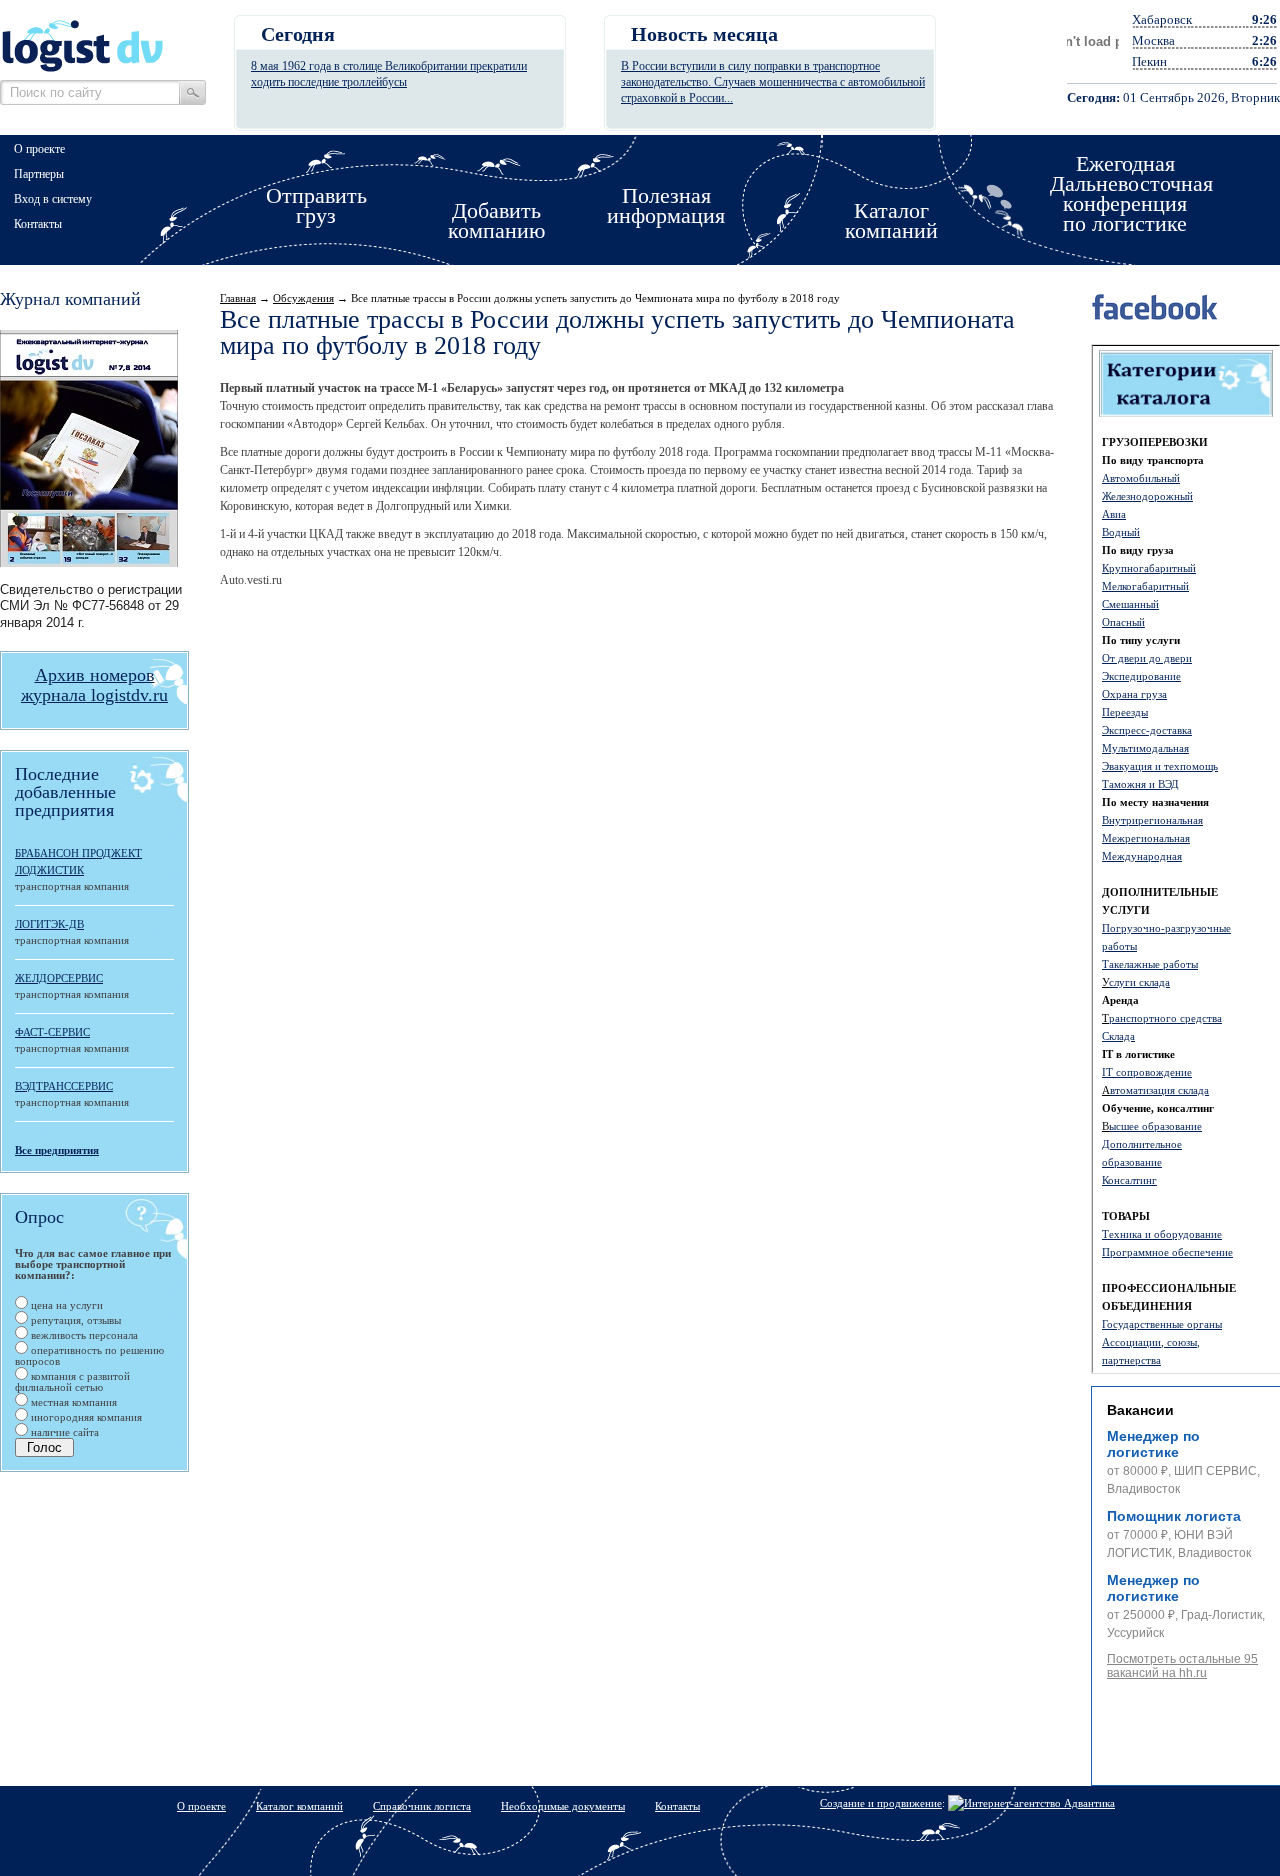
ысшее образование (1155, 1126)
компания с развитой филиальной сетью (72, 1381)
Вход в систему (53, 199)
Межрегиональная (1146, 838)
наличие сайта (63, 1432)
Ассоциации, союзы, (1151, 1342)
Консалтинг (1129, 1180)
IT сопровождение (1147, 1072)
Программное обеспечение (1167, 1252)
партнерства (1131, 1360)
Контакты (38, 224)
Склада (1118, 1036)
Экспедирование (1141, 676)
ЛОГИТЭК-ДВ (49, 924)
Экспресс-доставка (1147, 730)
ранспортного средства (1165, 1018)
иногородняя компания (85, 1417)
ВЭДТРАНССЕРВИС (64, 1086)
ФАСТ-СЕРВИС (52, 1032)
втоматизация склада (1159, 1090)
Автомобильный (1141, 478)
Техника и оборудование (1162, 1234)
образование (1132, 1162)
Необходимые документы (563, 1806)
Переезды (1125, 712)
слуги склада (1139, 982)
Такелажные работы (1150, 964)
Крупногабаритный (1149, 568)
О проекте (39, 149)
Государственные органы (1162, 1324)
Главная (238, 298)
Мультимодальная (1145, 748)
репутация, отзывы (74, 1320)
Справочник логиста (422, 1806)
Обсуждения (303, 298)
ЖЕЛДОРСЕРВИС (59, 978)
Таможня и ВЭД (1140, 784)
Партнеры (39, 174)
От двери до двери (1147, 658)
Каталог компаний (299, 1806)
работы (1119, 946)
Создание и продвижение (881, 1803)
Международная (1142, 856)
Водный (1121, 532)
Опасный (1123, 622)
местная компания (72, 1402)
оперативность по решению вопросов (89, 1355)
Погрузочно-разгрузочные (1166, 928)
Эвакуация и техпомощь (1160, 766)
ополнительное (1146, 1144)
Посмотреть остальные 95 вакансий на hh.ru (1182, 1666)
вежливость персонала (83, 1335)
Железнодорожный (1147, 496)
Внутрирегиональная (1152, 820)
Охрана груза (1134, 694)
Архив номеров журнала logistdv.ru (94, 685)
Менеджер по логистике (1153, 1444)
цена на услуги (65, 1305)
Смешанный (1130, 604)
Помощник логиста (1174, 1516)
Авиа (1114, 514)
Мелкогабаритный (1145, 586)
